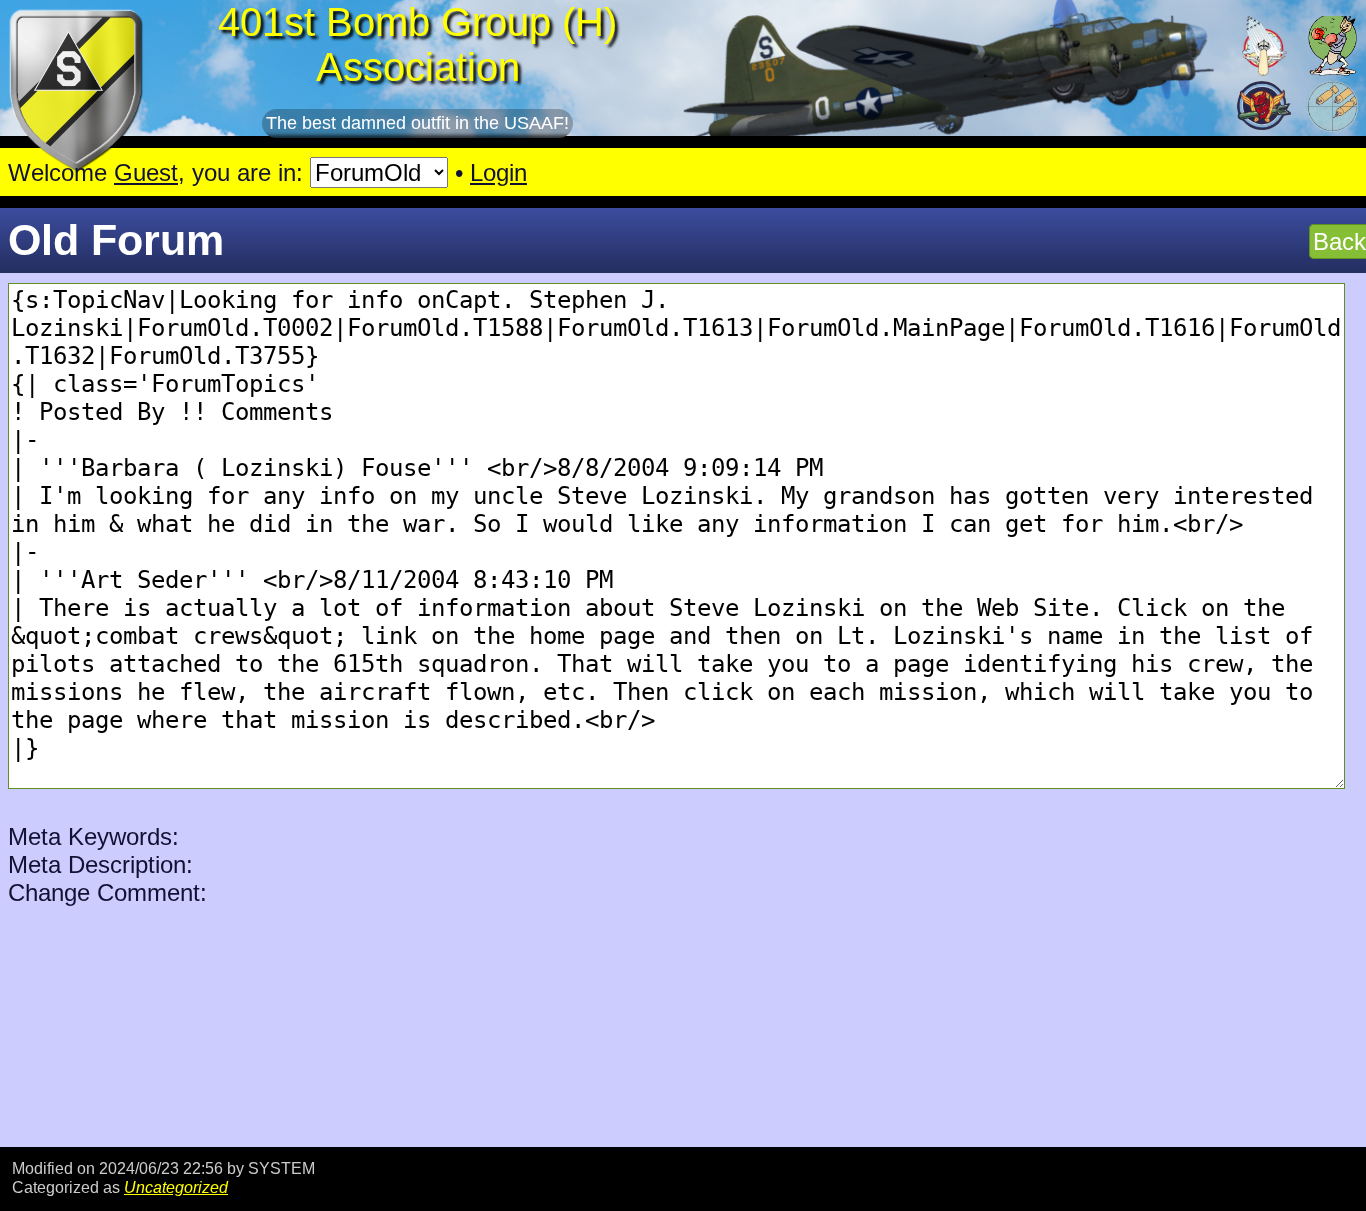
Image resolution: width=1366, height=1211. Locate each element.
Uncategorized (176, 1187)
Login (498, 172)
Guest (146, 172)
